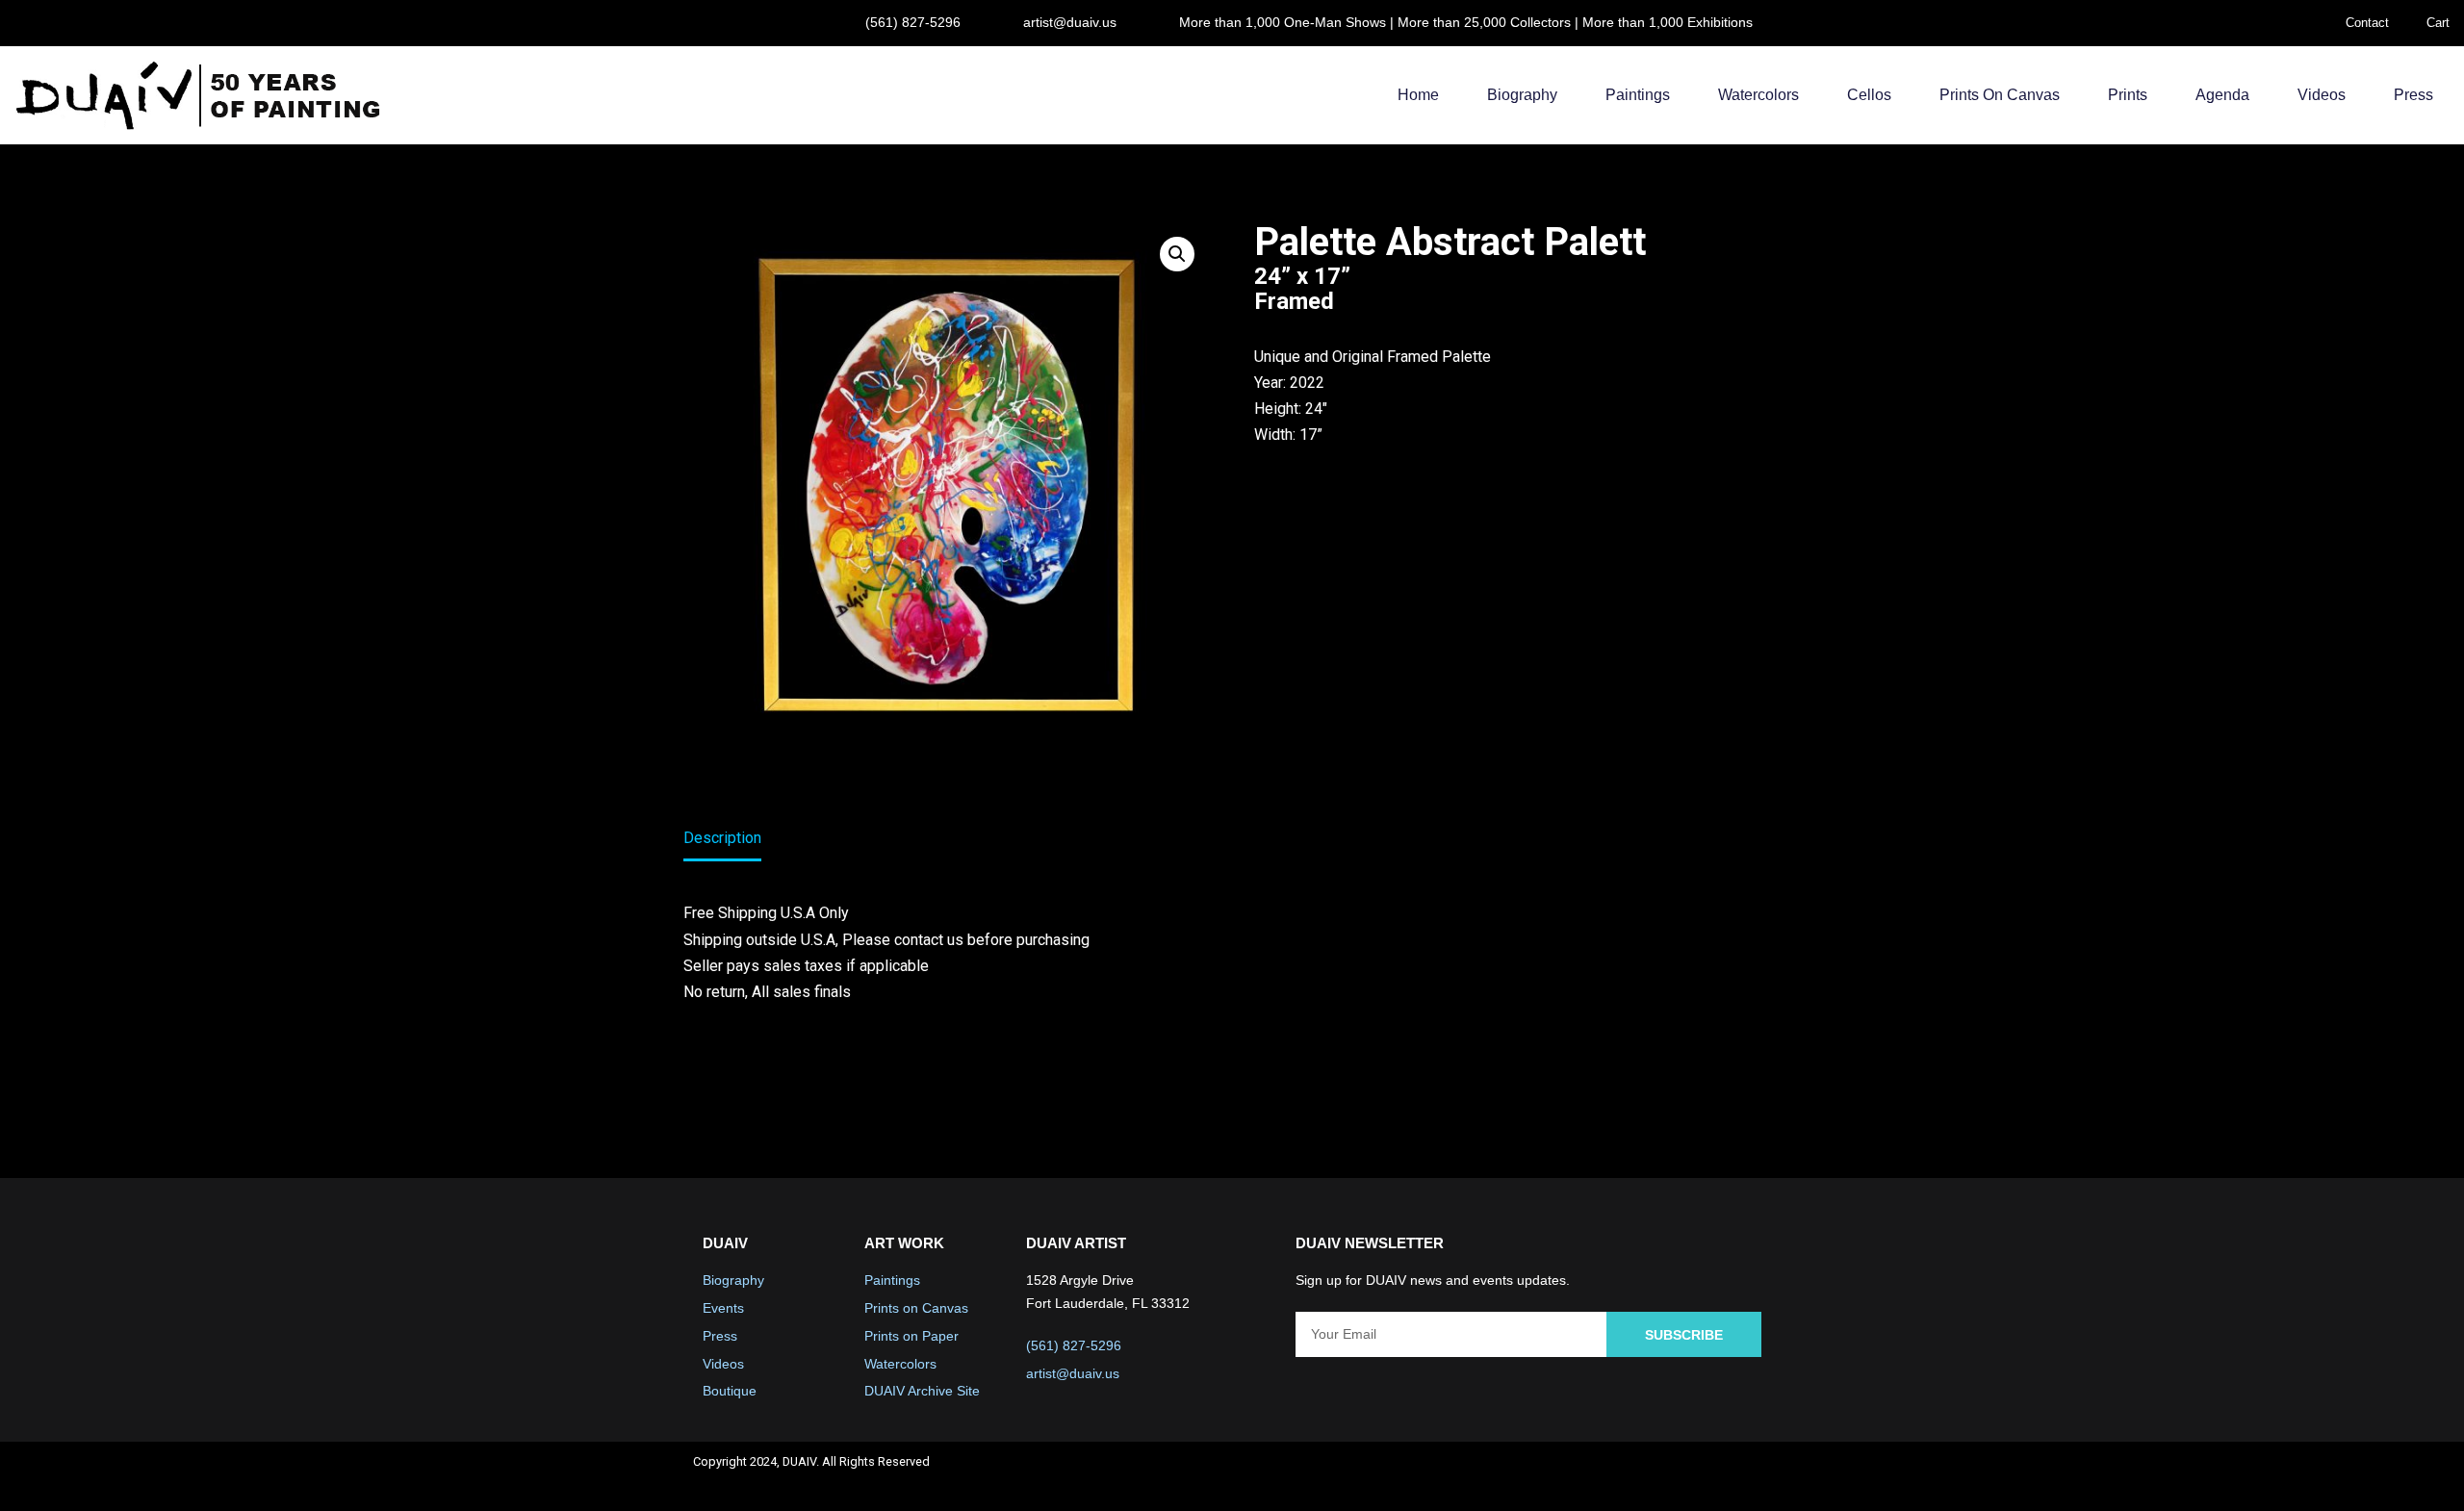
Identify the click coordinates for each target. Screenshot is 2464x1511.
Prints (2128, 95)
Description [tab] (722, 838)
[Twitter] (1646, 1476)
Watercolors (1758, 95)
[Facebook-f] (1595, 1476)
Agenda (2222, 95)
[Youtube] (1697, 1476)
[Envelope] (1748, 1476)
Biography (1522, 95)
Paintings (1638, 95)
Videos (2322, 95)
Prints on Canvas (2000, 95)
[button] (1177, 254)
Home (1418, 95)
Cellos (1869, 95)
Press (2413, 95)
